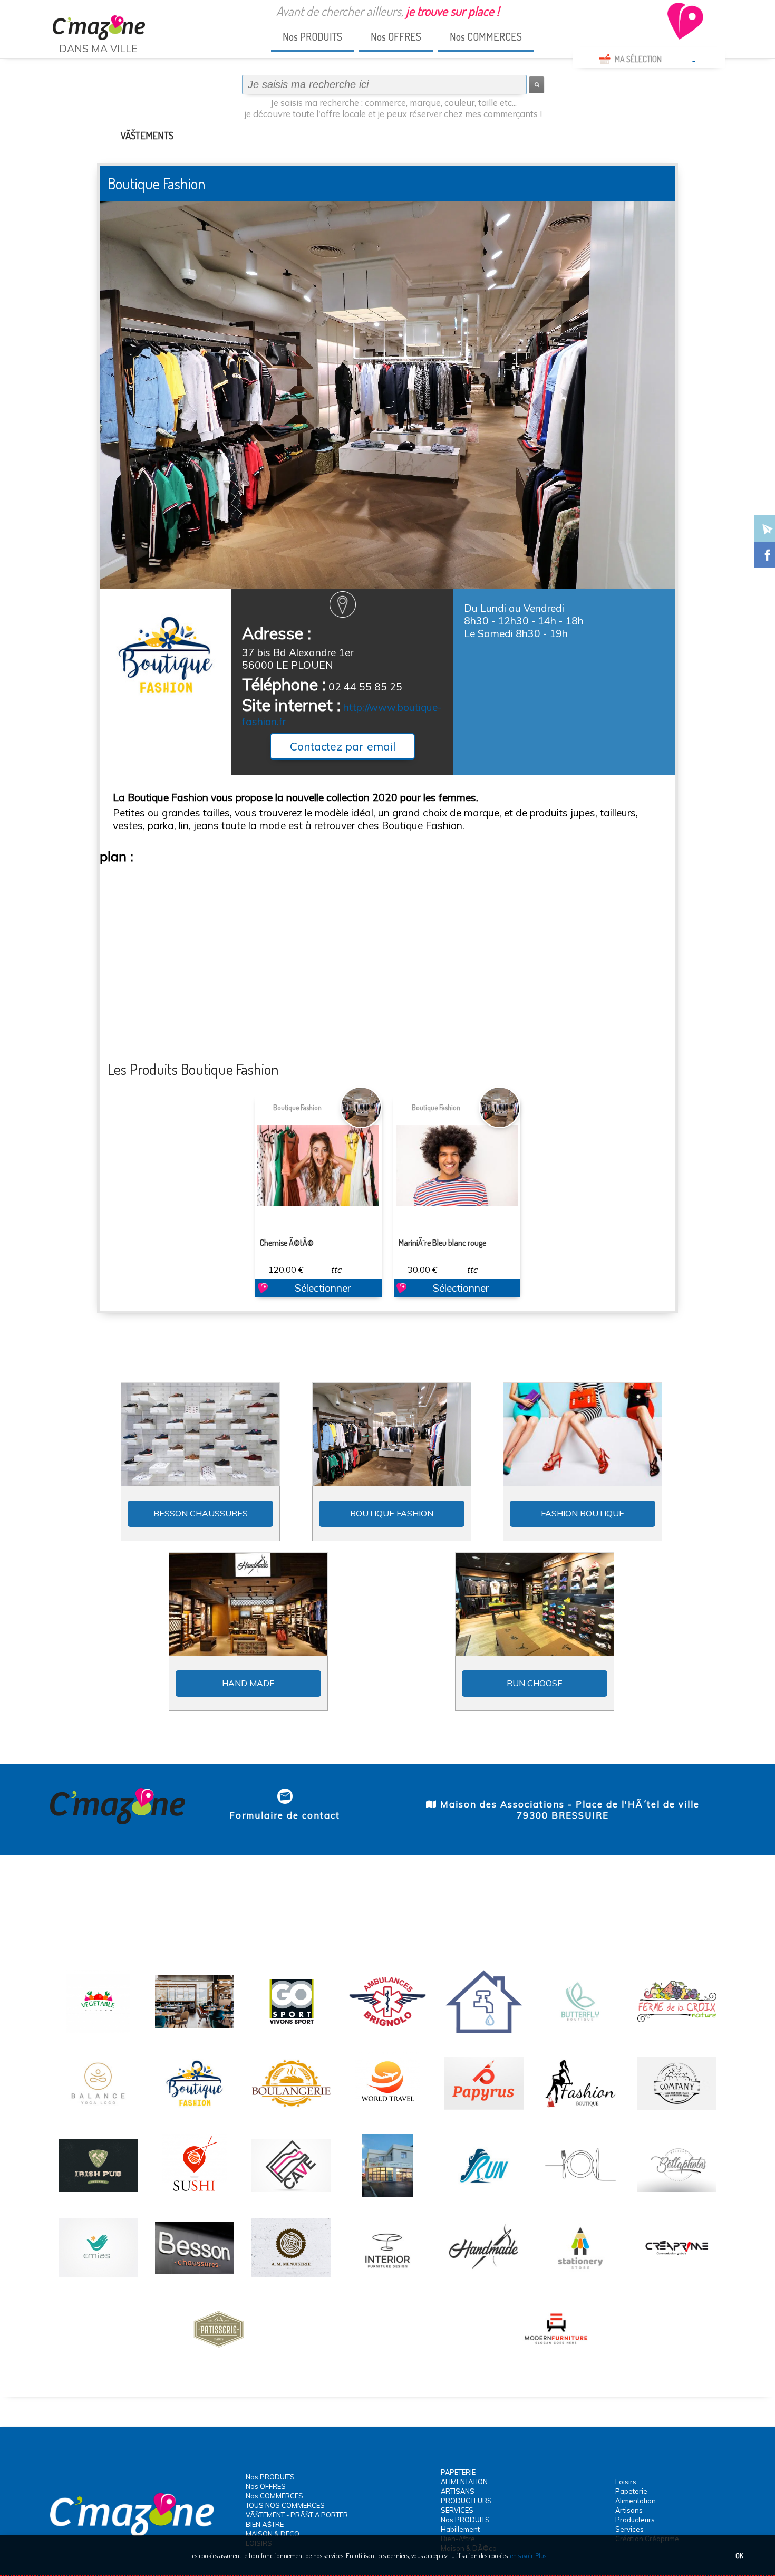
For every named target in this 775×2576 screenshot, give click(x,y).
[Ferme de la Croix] (677, 2032)
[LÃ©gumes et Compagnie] (98, 2032)
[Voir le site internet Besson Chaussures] (200, 1436)
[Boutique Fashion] (195, 2113)
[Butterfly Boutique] (580, 2032)
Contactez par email (343, 746)
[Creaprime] (387, 2196)
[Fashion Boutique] (580, 2113)
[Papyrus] (484, 2113)
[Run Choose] (484, 2196)
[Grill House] (195, 2032)
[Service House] (98, 2278)
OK (739, 2555)
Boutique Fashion (297, 1107)
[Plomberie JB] (484, 2032)
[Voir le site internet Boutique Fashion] (392, 1436)
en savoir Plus (527, 2555)
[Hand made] (484, 2278)
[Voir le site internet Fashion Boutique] (583, 1434)
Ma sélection (638, 59)
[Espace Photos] (677, 2196)
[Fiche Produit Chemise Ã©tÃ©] (318, 1166)
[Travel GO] (387, 2113)
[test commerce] (677, 2278)
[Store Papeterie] (580, 2278)
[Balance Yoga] (98, 2113)
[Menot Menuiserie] (291, 2278)
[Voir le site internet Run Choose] (535, 1606)
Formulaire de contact (285, 1815)
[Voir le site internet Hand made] (248, 1604)
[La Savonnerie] (677, 2113)
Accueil (66, 68)
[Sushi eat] (195, 2196)
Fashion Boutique (583, 1513)
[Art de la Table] (580, 2196)
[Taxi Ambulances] (387, 2032)
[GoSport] (291, 2032)
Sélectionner (323, 1288)
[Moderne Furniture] (556, 2360)
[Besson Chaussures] (195, 2278)
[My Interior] (387, 2278)
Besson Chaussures (201, 1513)
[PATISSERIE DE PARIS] (219, 2360)
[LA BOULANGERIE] (291, 2113)
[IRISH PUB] (98, 2196)
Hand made (248, 1683)
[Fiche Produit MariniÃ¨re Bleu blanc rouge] (457, 1166)
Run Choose (535, 1683)
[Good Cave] (291, 2196)
